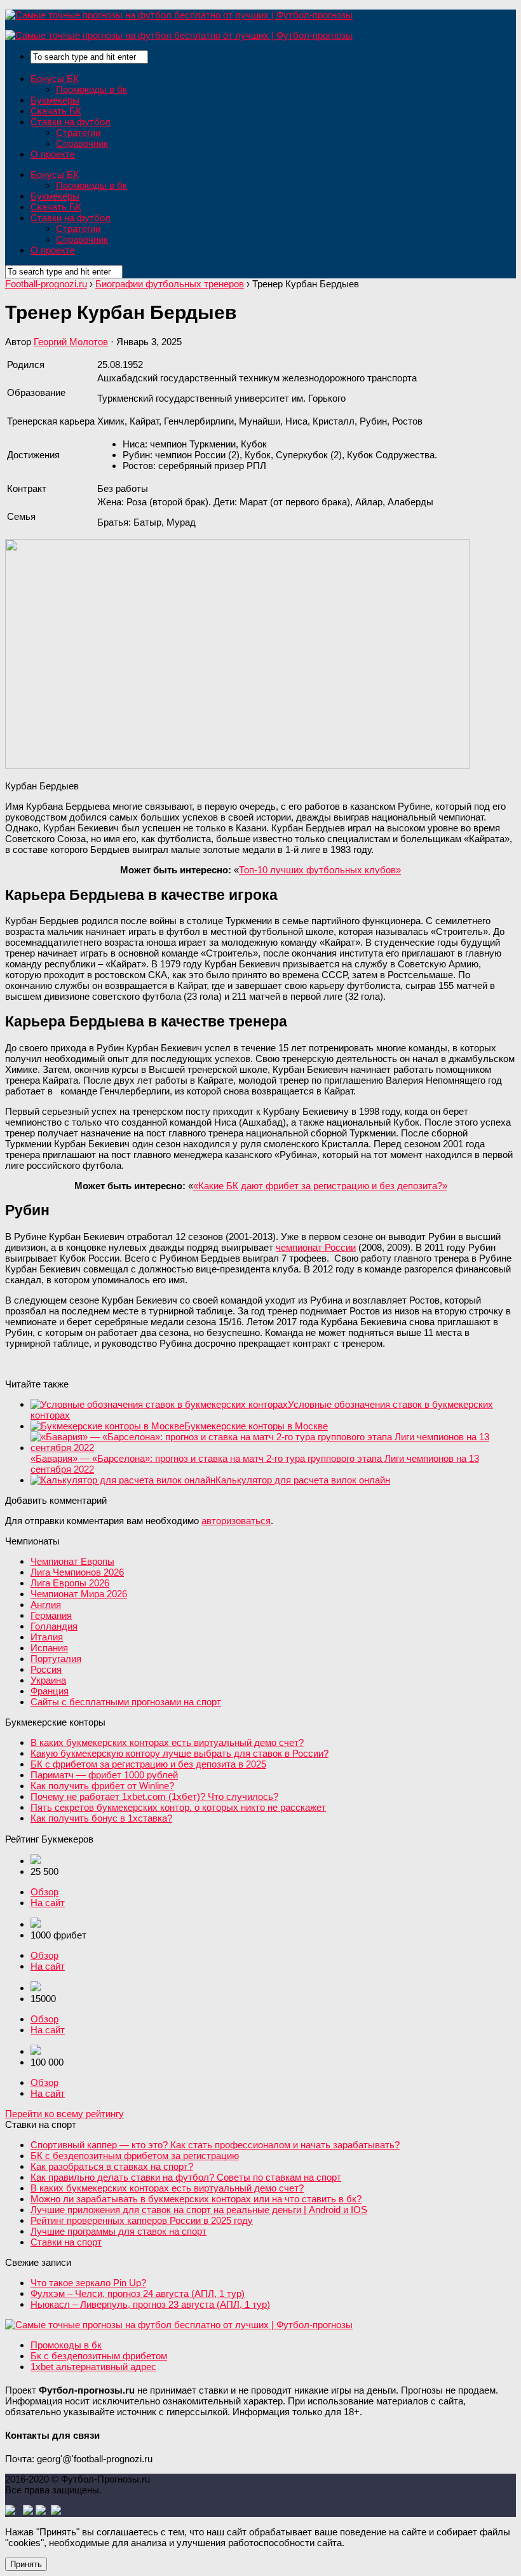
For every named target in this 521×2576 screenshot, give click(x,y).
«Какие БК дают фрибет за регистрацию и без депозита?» (320, 1186)
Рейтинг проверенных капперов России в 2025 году (142, 2220)
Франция (50, 1691)
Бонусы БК (55, 78)
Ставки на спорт (66, 2242)
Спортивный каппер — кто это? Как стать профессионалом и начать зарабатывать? (215, 2145)
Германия (51, 1615)
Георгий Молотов (71, 342)
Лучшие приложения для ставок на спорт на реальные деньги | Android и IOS (199, 2210)
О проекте (53, 154)
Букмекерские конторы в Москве (256, 1426)
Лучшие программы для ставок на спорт (118, 2231)
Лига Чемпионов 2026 (77, 1572)
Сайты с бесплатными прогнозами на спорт (126, 1702)
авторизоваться (236, 1521)
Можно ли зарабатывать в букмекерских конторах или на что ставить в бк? (196, 2199)
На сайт (48, 1903)
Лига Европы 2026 (70, 1583)
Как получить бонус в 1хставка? (101, 1818)
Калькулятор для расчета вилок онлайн (303, 1480)
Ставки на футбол (71, 122)
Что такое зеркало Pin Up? (88, 2283)
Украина (48, 1680)
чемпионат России (316, 1247)
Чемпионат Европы (72, 1561)
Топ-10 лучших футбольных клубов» (320, 870)
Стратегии (78, 133)
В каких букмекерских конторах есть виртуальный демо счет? (167, 1742)
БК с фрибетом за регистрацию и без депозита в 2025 (148, 1764)
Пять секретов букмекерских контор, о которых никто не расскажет (178, 1807)
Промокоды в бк (91, 89)
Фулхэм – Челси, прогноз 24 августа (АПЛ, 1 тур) (138, 2293)
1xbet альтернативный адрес (93, 2367)
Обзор (44, 1892)
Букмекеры (55, 100)
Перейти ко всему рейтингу (64, 2114)
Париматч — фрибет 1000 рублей (104, 1775)
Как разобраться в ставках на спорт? (112, 2166)
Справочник (82, 143)
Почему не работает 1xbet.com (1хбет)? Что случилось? (154, 1796)
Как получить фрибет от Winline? (102, 1786)
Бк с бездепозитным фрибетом (99, 2356)
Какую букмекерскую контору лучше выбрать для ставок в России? (179, 1753)
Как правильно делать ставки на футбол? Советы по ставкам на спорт (186, 2177)
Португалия (56, 1659)
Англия (46, 1605)
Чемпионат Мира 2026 (79, 1594)
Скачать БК (56, 111)
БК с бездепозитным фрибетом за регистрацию (135, 2156)
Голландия (54, 1626)
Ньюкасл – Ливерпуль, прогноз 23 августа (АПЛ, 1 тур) (150, 2304)
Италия (47, 1637)
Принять (26, 2564)
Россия (46, 1669)
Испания (49, 1648)
